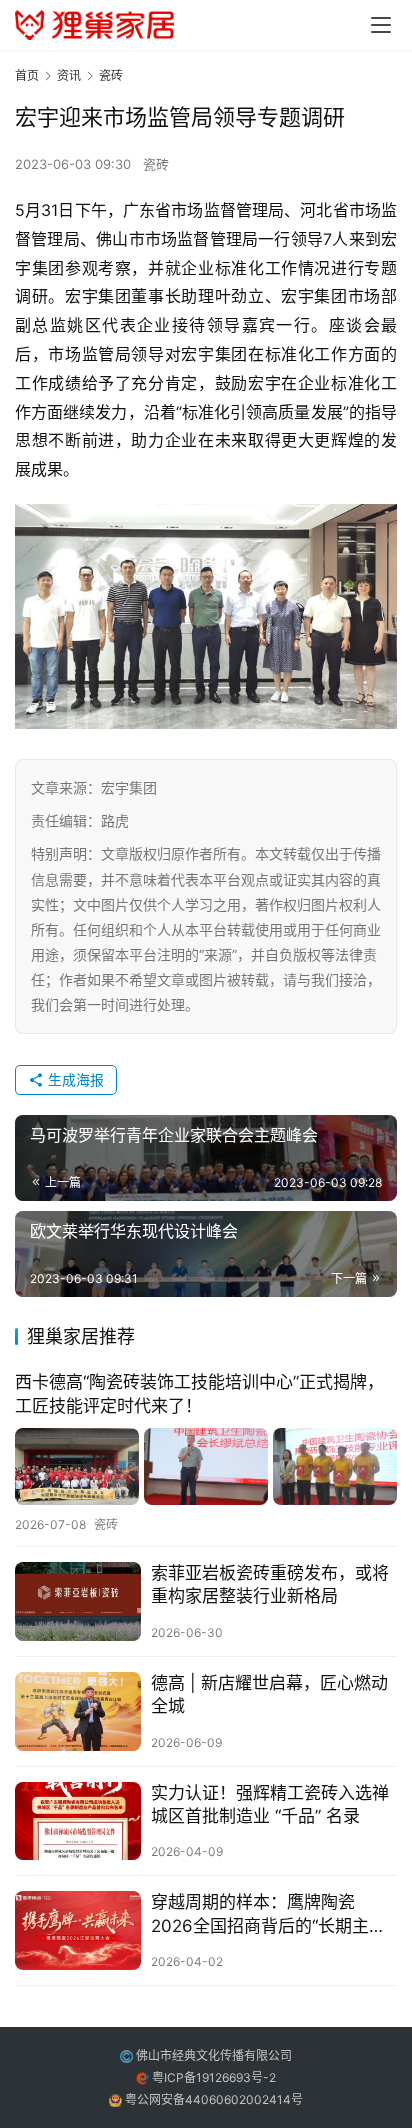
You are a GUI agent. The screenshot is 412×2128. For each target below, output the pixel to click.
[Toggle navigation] (381, 25)
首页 (27, 75)
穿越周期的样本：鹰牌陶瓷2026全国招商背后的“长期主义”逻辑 (271, 1914)
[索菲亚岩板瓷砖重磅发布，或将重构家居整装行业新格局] (78, 1601)
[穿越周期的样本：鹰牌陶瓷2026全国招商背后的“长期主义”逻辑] (78, 1930)
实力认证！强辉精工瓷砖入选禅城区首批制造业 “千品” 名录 (270, 1804)
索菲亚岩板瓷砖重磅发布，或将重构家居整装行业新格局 (270, 1584)
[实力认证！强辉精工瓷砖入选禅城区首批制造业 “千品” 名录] (78, 1821)
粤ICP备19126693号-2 (214, 2077)
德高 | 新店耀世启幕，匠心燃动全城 (269, 1694)
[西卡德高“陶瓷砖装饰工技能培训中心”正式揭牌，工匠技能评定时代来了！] (206, 1466)
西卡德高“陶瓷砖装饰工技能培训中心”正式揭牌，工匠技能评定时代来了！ (199, 1393)
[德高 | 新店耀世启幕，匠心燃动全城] (78, 1711)
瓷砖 (156, 164)
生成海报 (74, 1079)
